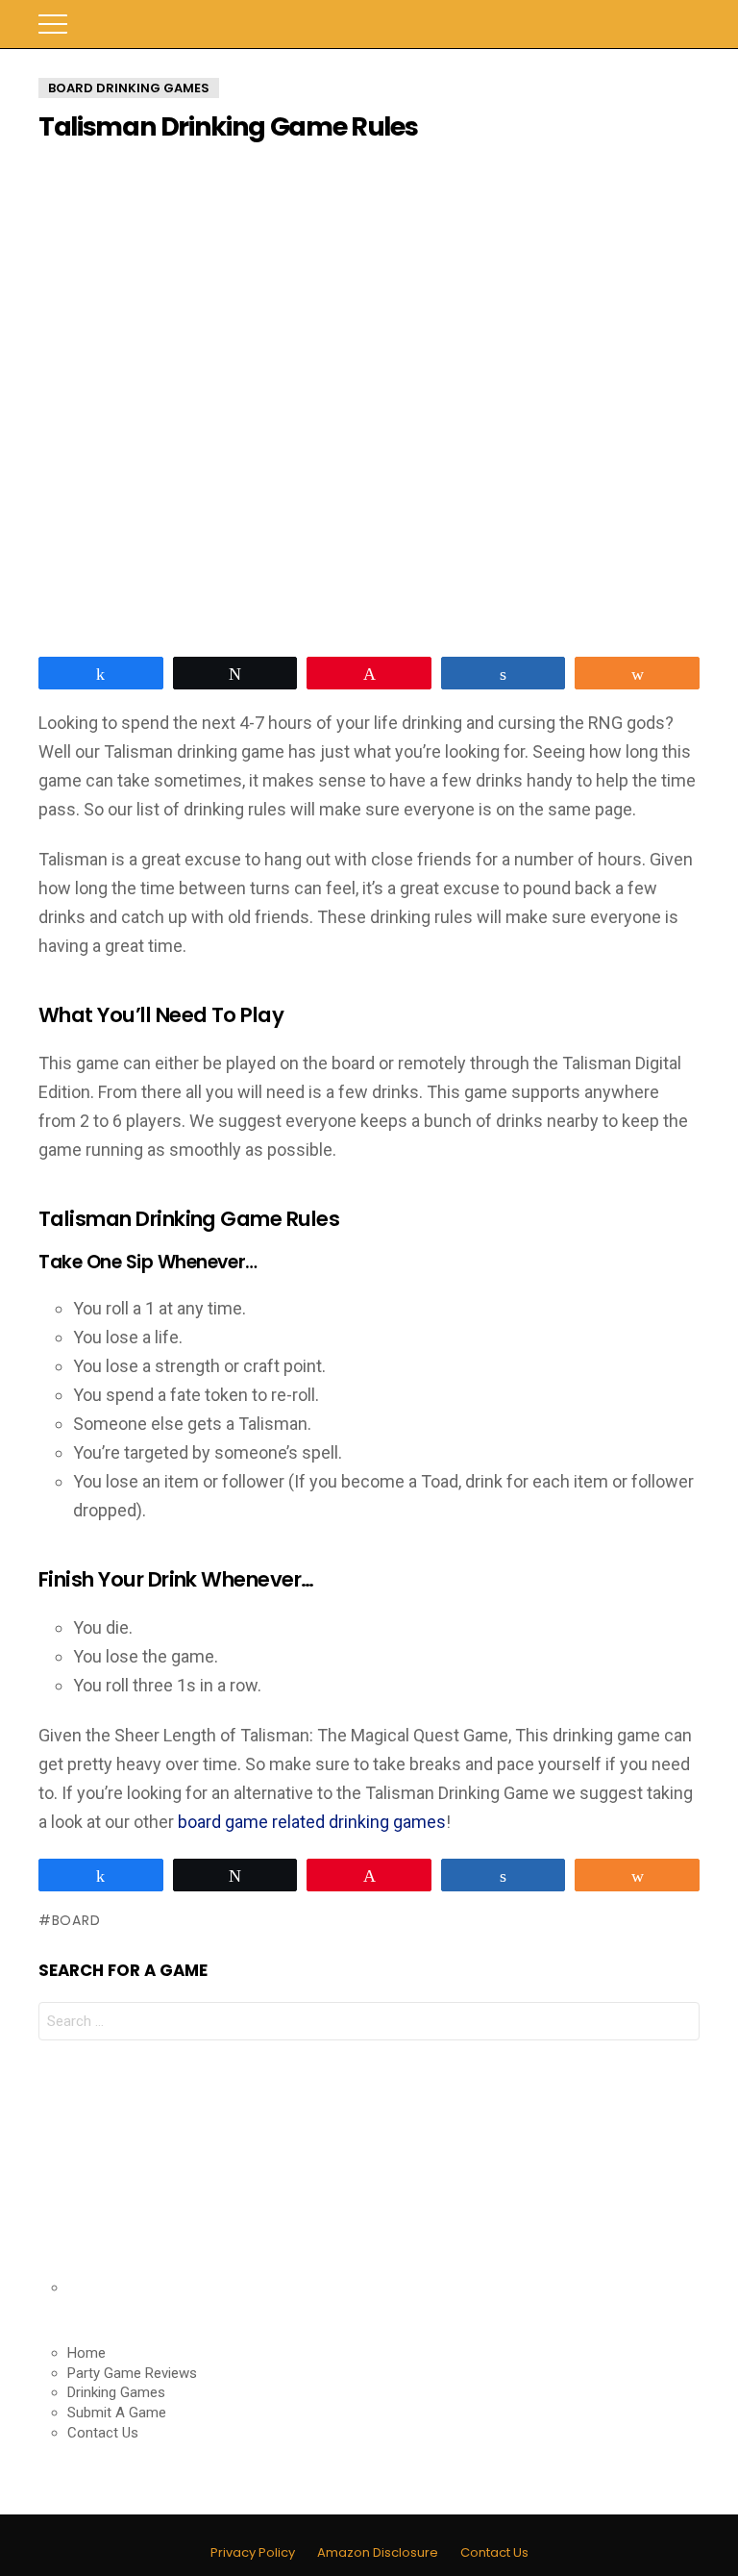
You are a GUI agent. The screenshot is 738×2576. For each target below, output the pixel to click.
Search (685, 24)
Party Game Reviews (132, 2373)
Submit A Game (117, 2413)
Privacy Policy (253, 2553)
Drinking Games (116, 2392)
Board (76, 1920)
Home (86, 2353)
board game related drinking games (312, 1822)
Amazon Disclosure (378, 2553)
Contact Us (103, 2433)
